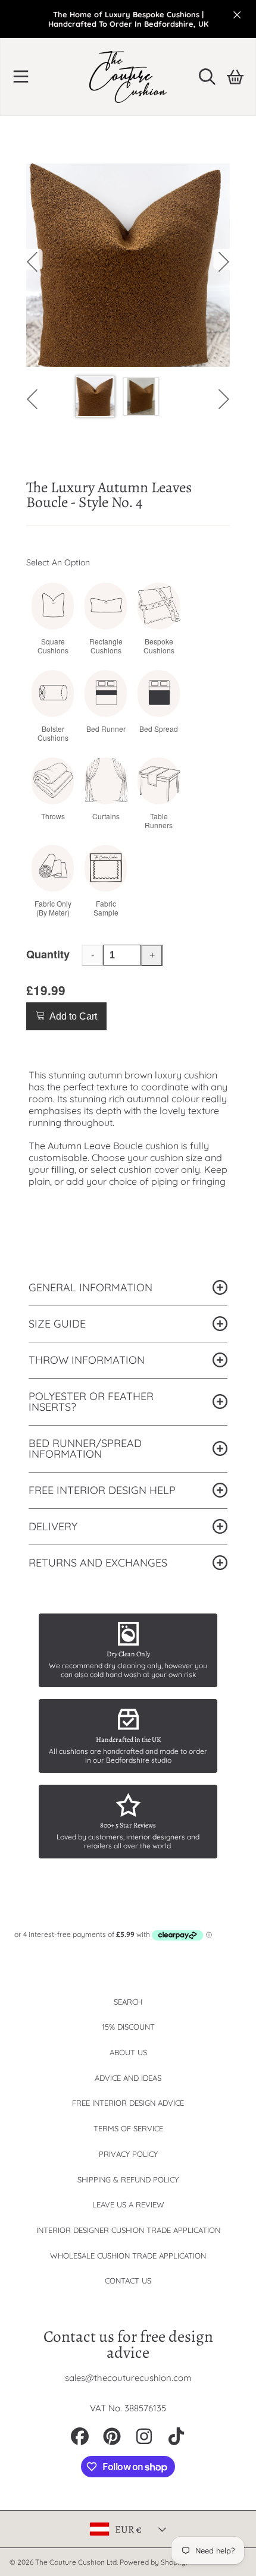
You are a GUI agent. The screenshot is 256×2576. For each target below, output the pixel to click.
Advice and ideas (128, 2078)
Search (128, 2002)
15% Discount (128, 2027)
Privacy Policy (128, 2154)
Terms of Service (128, 2128)
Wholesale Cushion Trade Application (128, 2256)
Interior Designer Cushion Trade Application (128, 2230)
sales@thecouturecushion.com (128, 2378)
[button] (21, 77)
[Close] (237, 15)
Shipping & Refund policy (128, 2179)
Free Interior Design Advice (128, 2103)
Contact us (128, 2281)
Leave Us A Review (128, 2204)
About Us (128, 2052)
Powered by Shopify (153, 2562)
